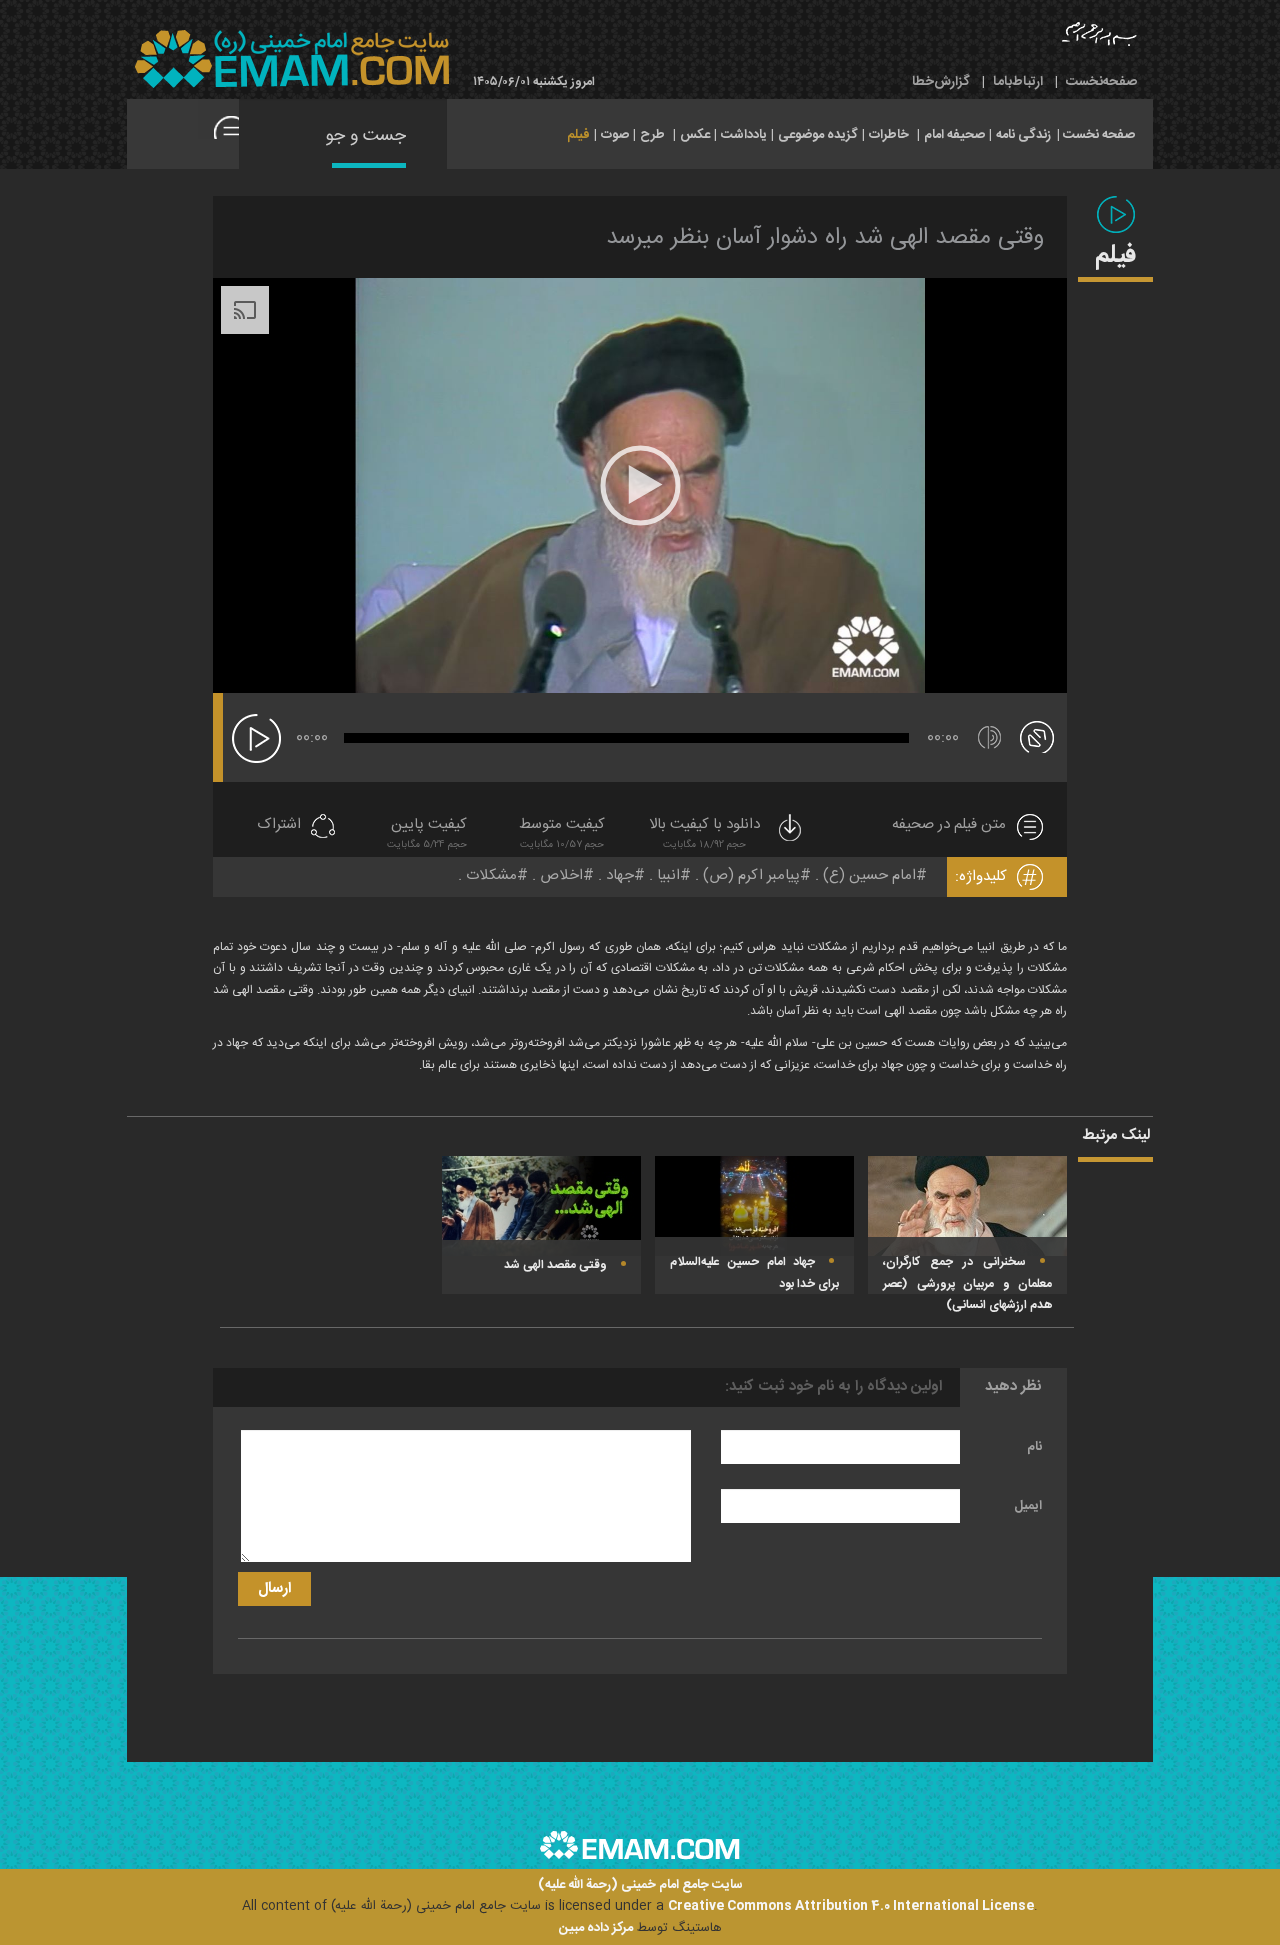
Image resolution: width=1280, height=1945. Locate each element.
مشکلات (491, 875)
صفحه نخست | (1096, 133)
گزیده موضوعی (818, 135)
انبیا (668, 875)
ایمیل (1028, 1506)
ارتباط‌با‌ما (1018, 82)
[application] (640, 485)
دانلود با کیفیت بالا (704, 834)
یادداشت (744, 135)
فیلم (578, 135)
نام (1034, 1447)
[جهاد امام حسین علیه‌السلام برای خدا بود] (754, 1207)
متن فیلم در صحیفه (949, 825)
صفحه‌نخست (1101, 82)
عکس (695, 135)
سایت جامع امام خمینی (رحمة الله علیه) (640, 1885)
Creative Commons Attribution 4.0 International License (851, 1906)
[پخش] (256, 738)
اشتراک (279, 825)
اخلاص (561, 875)
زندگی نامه (1023, 135)
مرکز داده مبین (596, 1928)
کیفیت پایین (427, 834)
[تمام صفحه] (1037, 736)
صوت (615, 135)
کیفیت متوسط (562, 834)
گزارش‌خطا (941, 82)
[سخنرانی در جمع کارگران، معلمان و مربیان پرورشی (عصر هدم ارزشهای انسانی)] (967, 1207)
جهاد (620, 875)
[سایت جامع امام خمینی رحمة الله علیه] (292, 59)
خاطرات (889, 135)
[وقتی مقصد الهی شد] (541, 1207)
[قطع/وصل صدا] (989, 737)
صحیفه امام (954, 135)
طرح (652, 135)
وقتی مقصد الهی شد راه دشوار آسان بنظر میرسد (825, 238)
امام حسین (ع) (869, 875)
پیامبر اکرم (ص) (751, 875)
